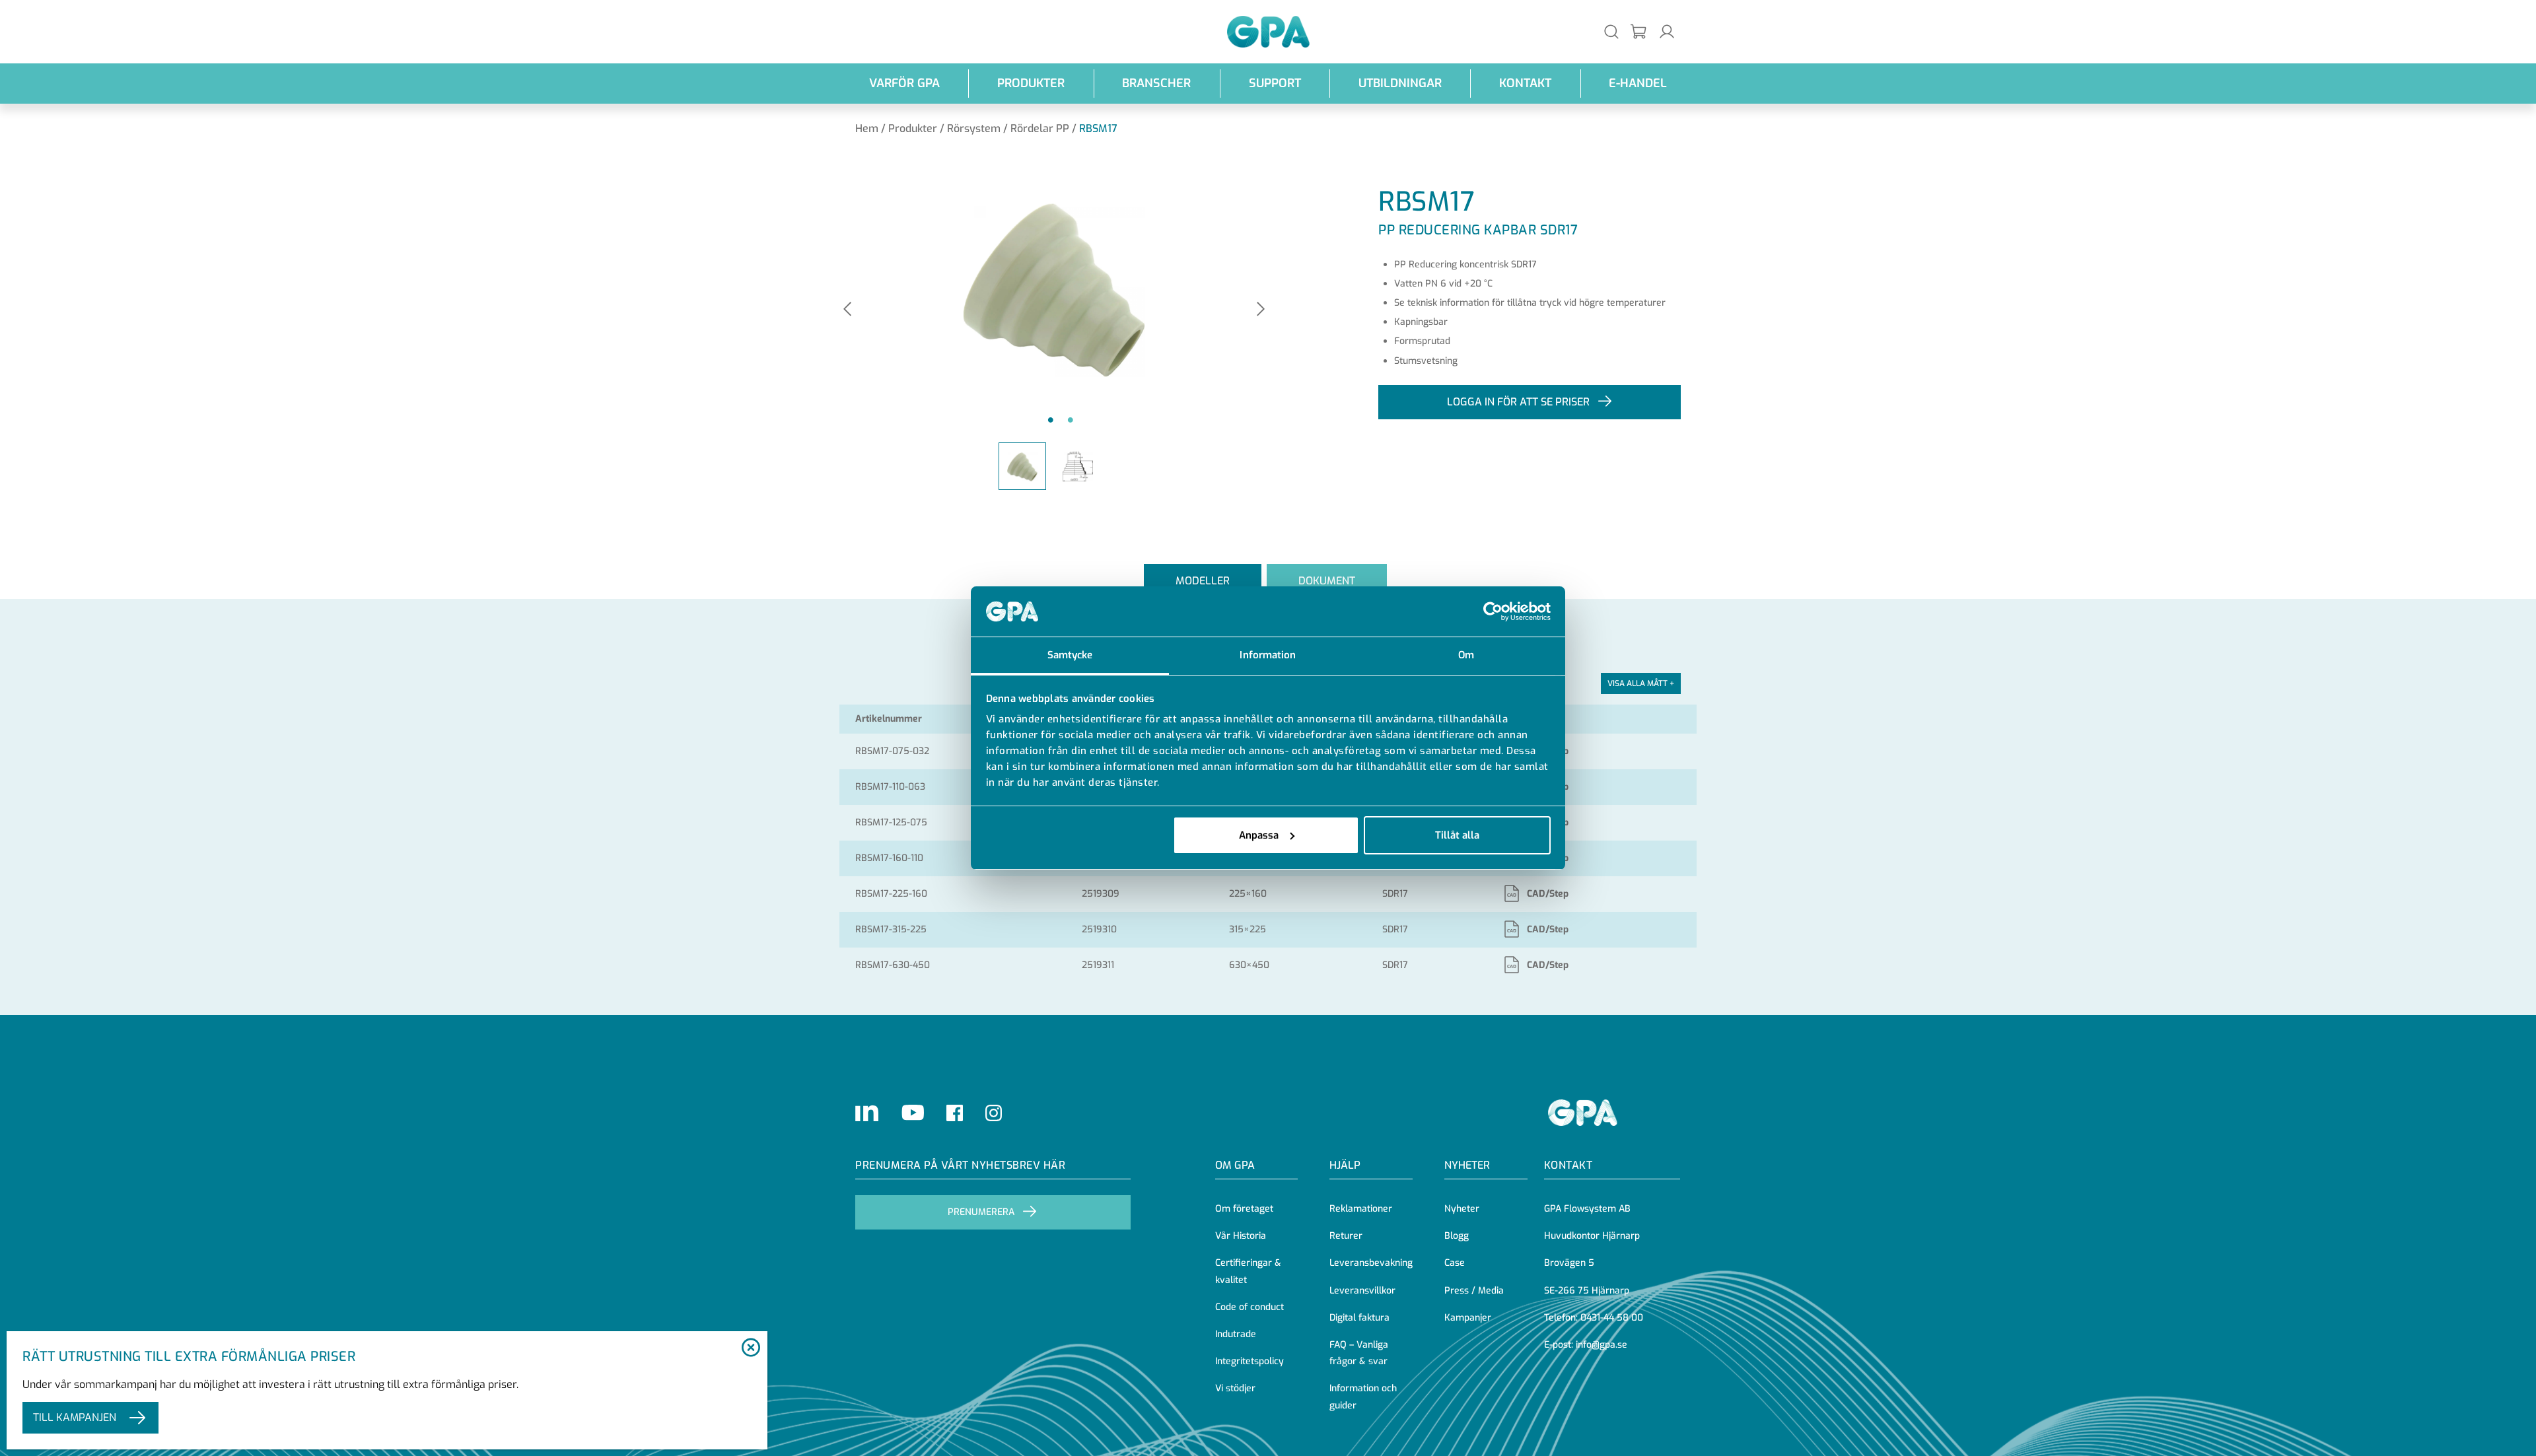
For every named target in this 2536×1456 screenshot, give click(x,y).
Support (1275, 83)
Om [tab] (1466, 655)
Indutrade (1236, 1334)
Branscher (1156, 83)
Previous (847, 310)
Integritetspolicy (1250, 1361)
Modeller (1203, 581)
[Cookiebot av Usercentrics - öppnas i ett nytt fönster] (1493, 611)
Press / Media (1474, 1291)
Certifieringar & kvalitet (1248, 1271)
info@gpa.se (1602, 1345)
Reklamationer (1361, 1209)
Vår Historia (1241, 1236)
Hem (867, 128)
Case (1455, 1263)
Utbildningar (1400, 83)
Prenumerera (981, 1212)
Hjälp (1345, 1165)
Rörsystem (974, 128)
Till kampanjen (75, 1417)
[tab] (1203, 581)
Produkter (1031, 83)
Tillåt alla (1457, 835)
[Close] (751, 1348)
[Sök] (1611, 31)
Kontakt (1525, 83)
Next (1261, 310)
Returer (1346, 1236)
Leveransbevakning (1371, 1263)
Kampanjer (1468, 1318)
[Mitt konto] (1667, 31)
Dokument (1327, 581)
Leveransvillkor (1362, 1291)
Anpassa (1259, 835)
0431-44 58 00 (1612, 1318)
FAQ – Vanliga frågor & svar (1359, 1353)
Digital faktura (1359, 1318)
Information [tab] (1268, 655)
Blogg (1457, 1236)
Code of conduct (1250, 1307)
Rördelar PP (1040, 128)
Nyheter (1462, 1209)
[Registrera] (1639, 32)
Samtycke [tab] (1070, 655)
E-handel (1638, 83)
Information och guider (1363, 1397)
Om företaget (1244, 1209)
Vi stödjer (1235, 1388)
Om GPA (1235, 1165)
